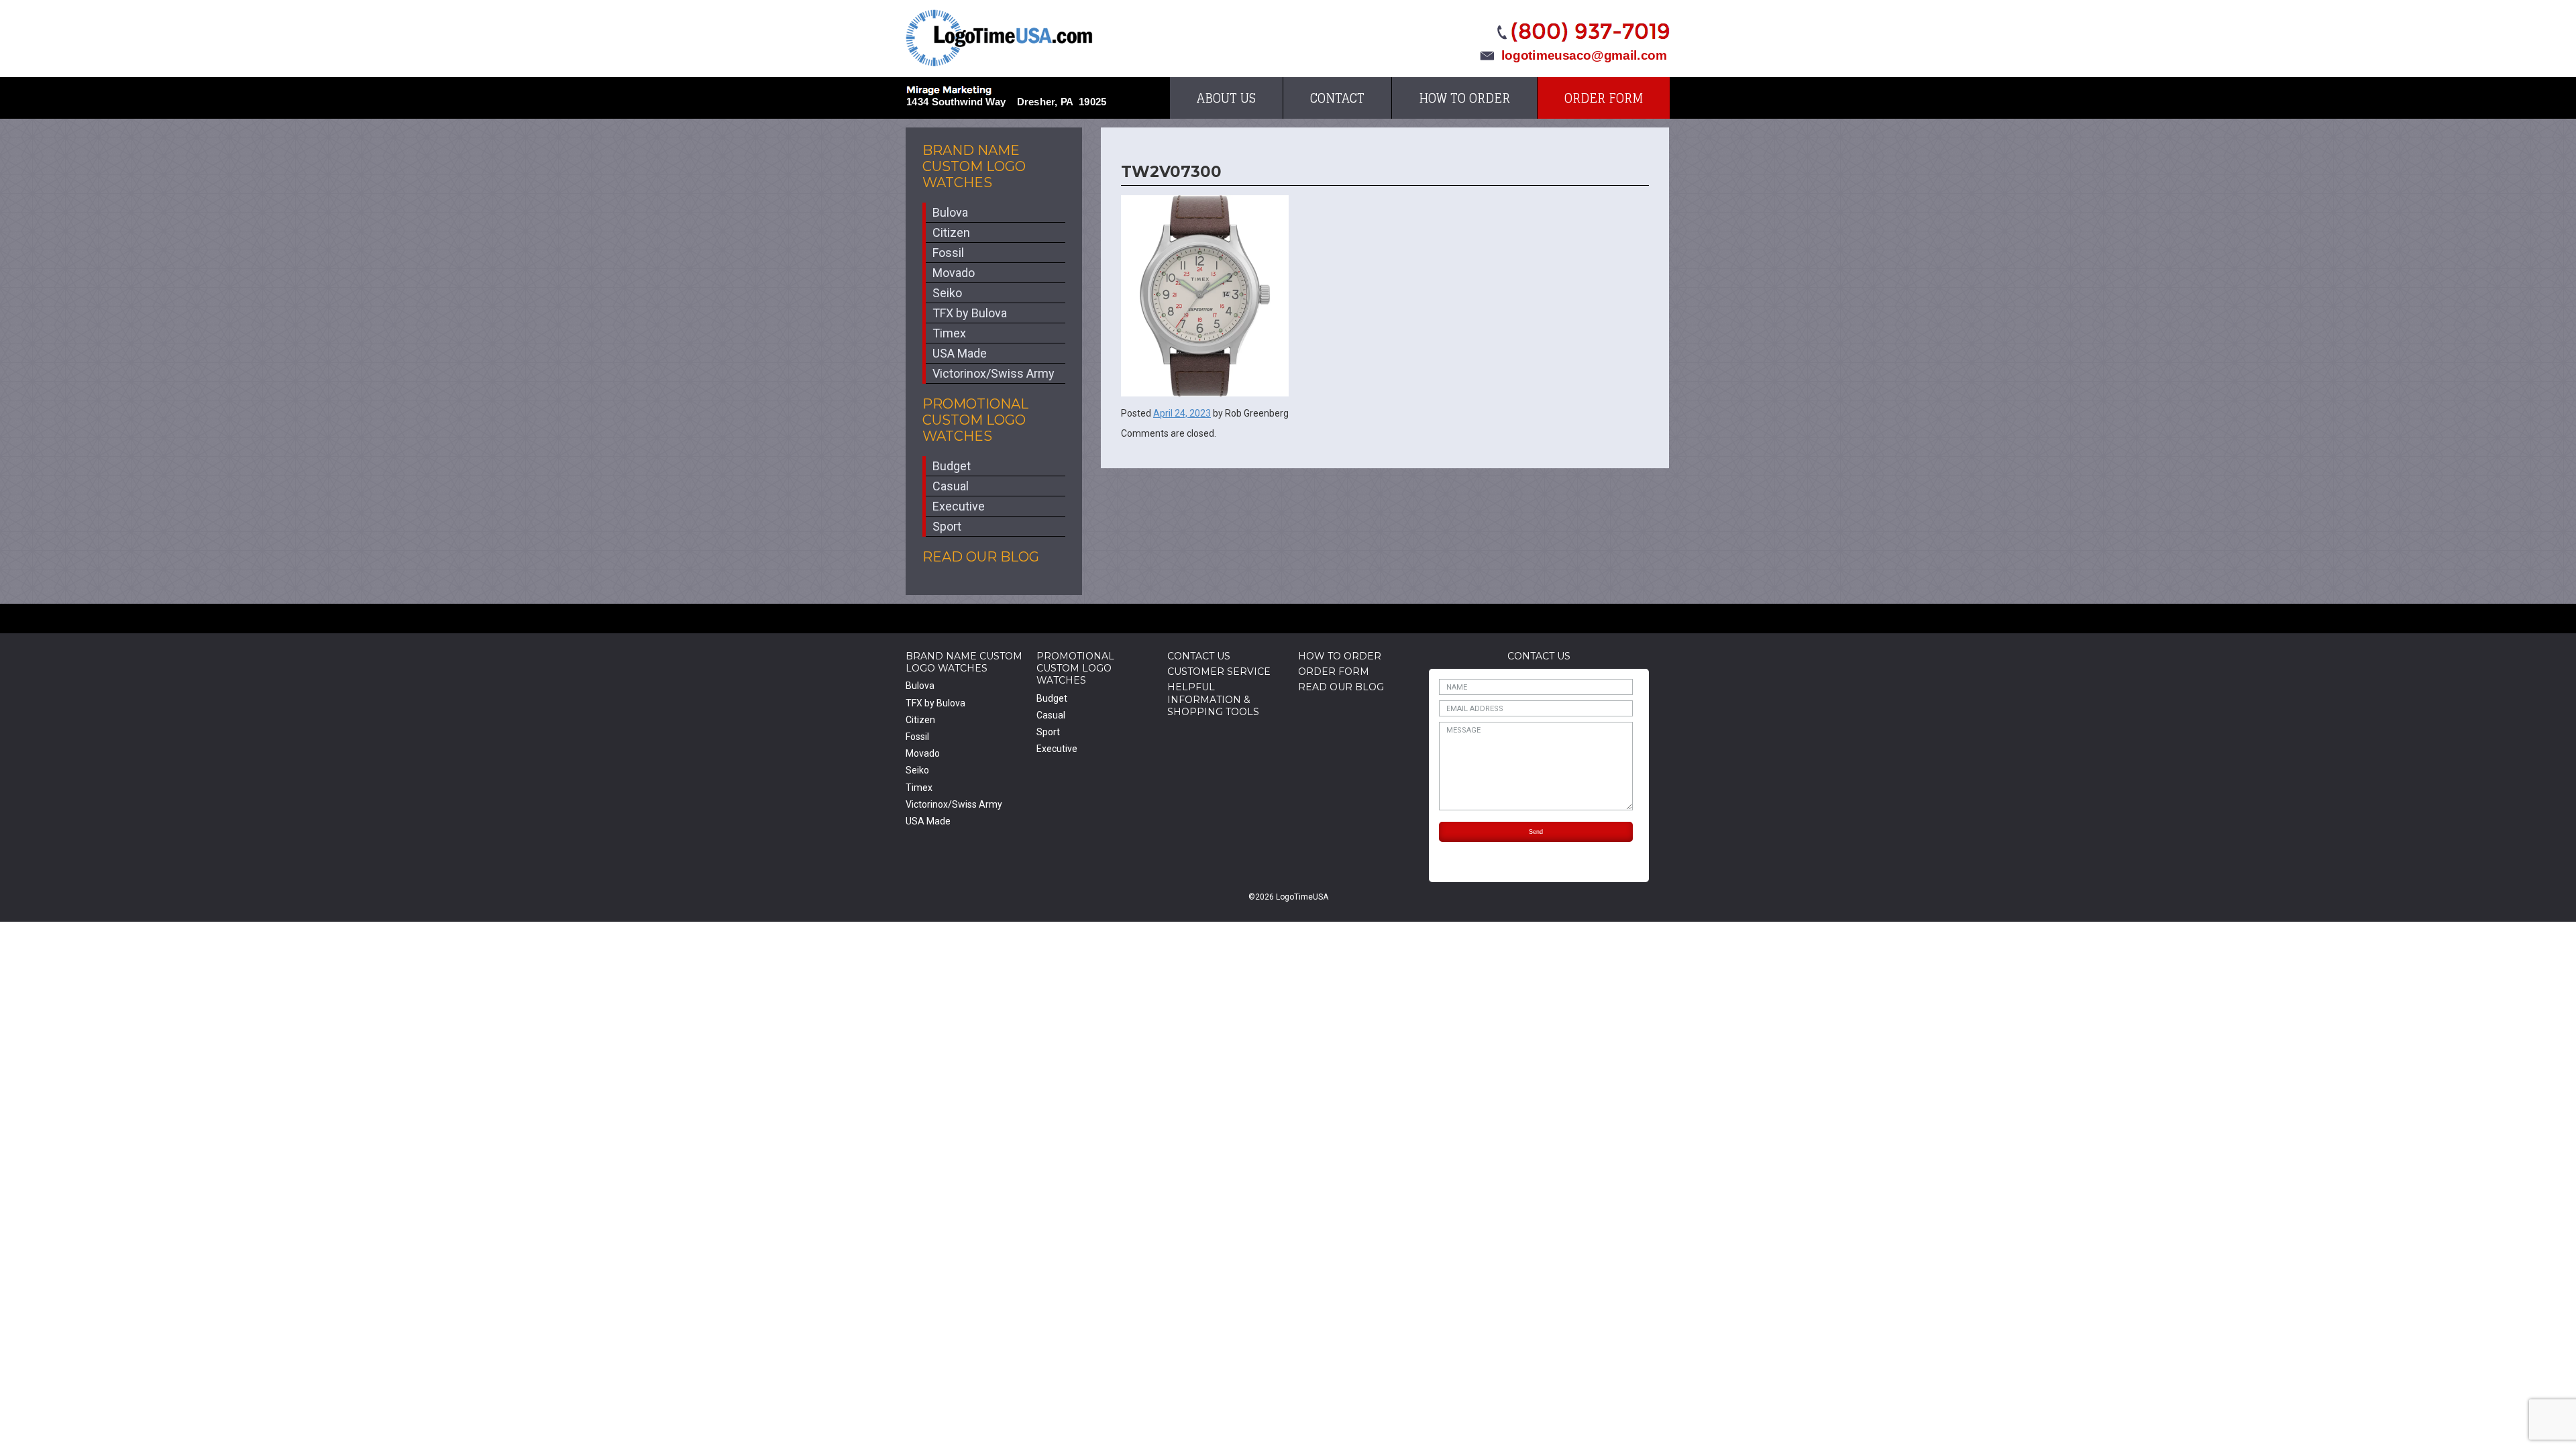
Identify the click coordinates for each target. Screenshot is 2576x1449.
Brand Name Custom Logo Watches (974, 166)
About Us (1226, 98)
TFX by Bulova (970, 313)
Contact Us (1199, 656)
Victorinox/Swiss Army (994, 373)
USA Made (960, 353)
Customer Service (1219, 672)
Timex (949, 333)
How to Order (1464, 98)
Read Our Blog (981, 557)
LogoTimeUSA (999, 38)
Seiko (947, 293)
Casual (951, 486)
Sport (947, 526)
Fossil (948, 253)
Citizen (951, 232)
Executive (959, 506)
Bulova (950, 212)
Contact (1337, 98)
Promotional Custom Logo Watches (975, 420)
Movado (954, 273)
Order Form (1604, 98)
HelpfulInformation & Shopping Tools (1213, 699)
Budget (952, 466)
